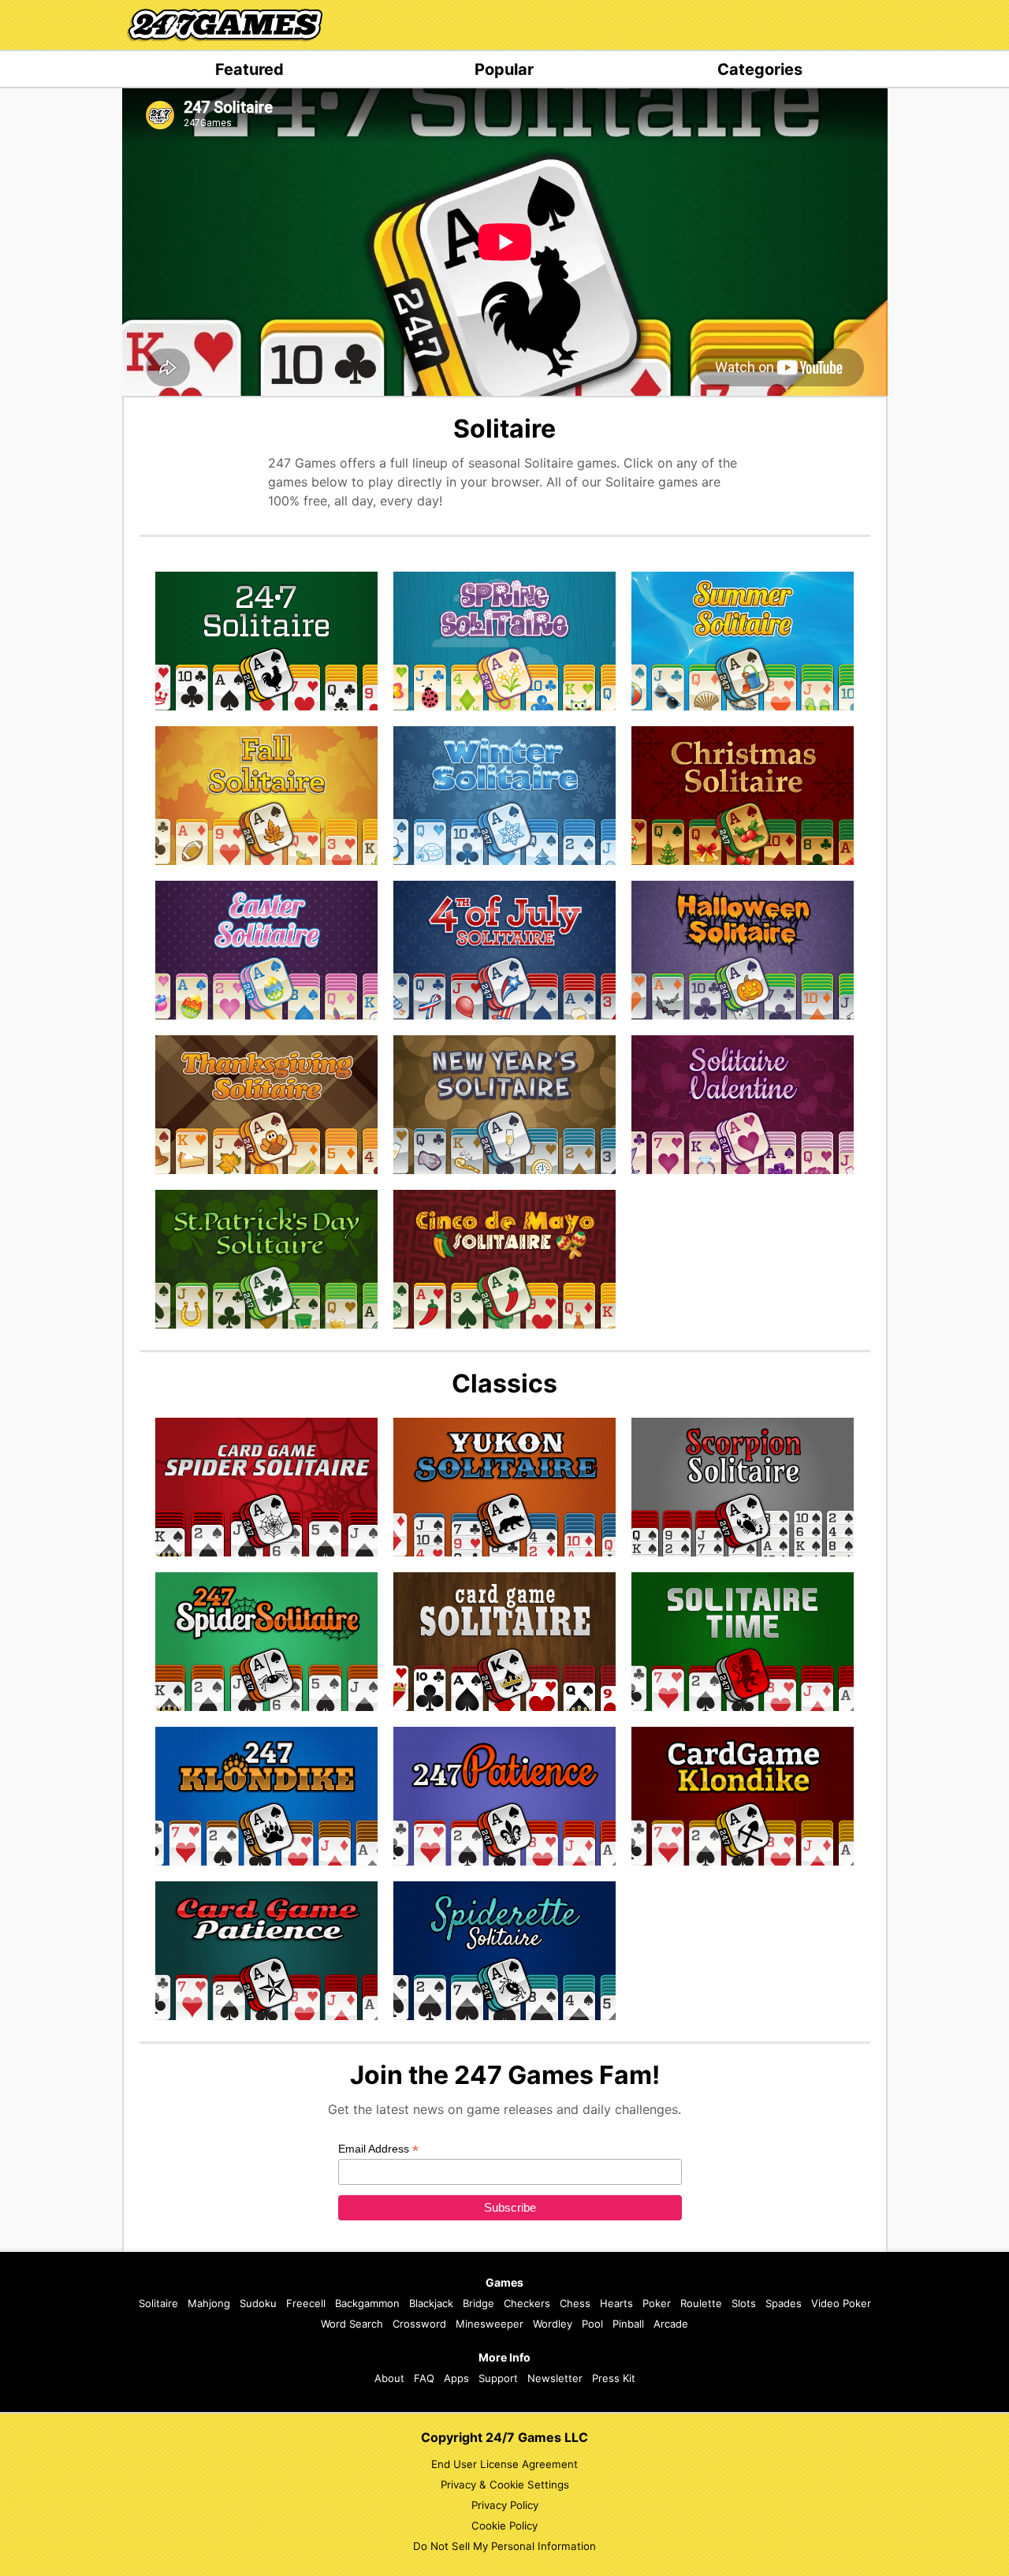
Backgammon (367, 2303)
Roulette (701, 2303)
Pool (592, 2324)
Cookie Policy (504, 2526)
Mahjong (209, 2303)
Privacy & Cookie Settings (505, 2485)
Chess (575, 2303)
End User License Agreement (504, 2464)
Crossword (419, 2324)
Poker (657, 2303)
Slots (744, 2303)
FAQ (424, 2378)
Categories (760, 69)
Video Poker (841, 2303)
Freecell (306, 2303)
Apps (456, 2378)
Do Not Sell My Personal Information (504, 2546)
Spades (784, 2303)
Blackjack (431, 2303)
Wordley (553, 2324)
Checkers (527, 2303)
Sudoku (258, 2303)
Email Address (378, 2149)
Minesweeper (490, 2324)
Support (498, 2378)
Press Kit (614, 2378)
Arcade (671, 2324)
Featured (249, 69)
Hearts (616, 2303)
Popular (504, 69)
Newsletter (555, 2378)
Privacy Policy (505, 2505)
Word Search (352, 2324)
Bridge (478, 2303)
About (389, 2378)
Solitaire (158, 2303)
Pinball (628, 2324)
